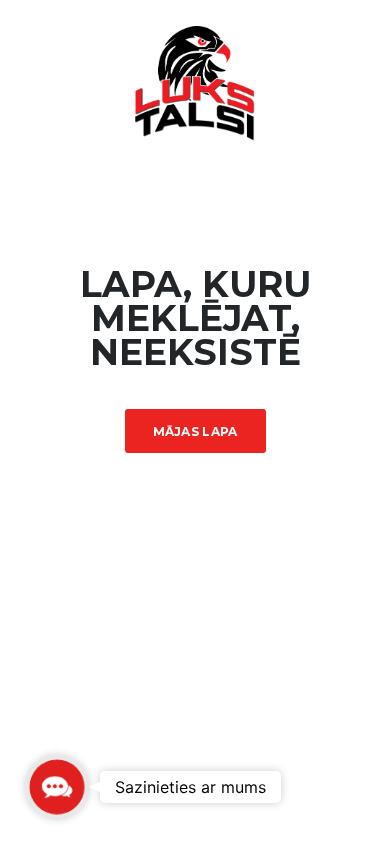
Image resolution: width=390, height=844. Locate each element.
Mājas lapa (195, 431)
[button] (56, 786)
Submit (185, 785)
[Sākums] (195, 81)
